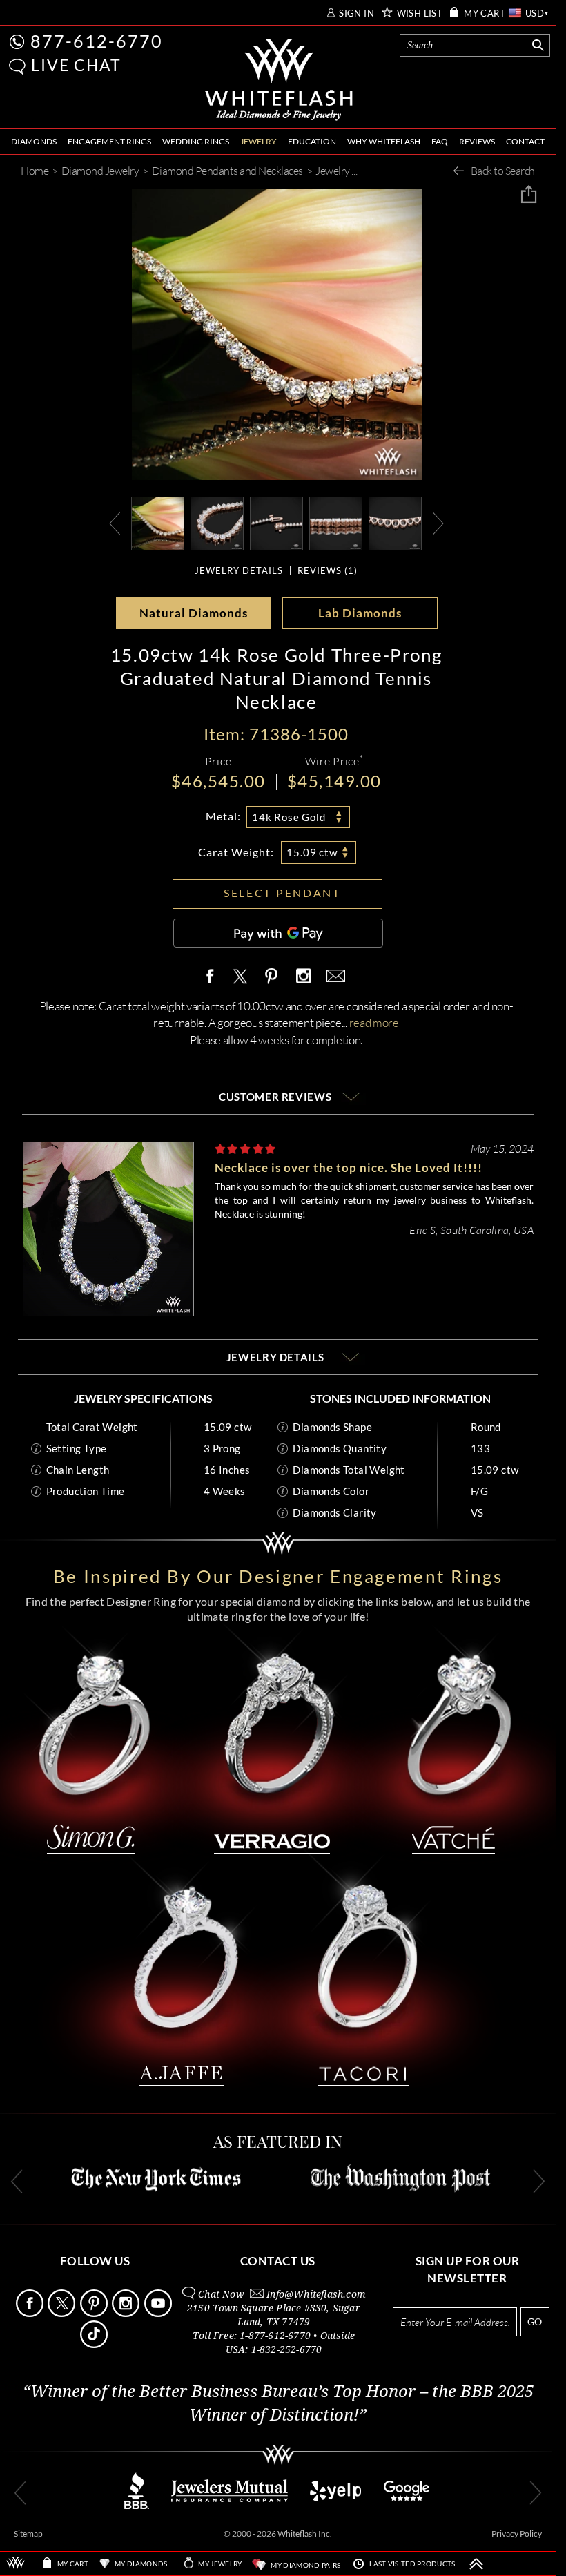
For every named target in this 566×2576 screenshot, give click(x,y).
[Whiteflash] (279, 80)
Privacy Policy (517, 2534)
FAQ (440, 141)
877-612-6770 (97, 41)
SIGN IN (357, 13)
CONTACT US (278, 2261)
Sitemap (28, 2534)
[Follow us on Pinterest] (95, 2313)
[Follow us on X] (62, 2313)
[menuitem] (34, 142)
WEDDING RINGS (196, 141)
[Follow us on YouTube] (159, 2313)
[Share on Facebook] (213, 977)
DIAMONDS (34, 141)
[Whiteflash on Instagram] (303, 977)
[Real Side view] (336, 522)
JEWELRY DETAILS (239, 571)
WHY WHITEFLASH (384, 141)
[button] (17, 67)
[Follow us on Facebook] (31, 2313)
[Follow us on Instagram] (127, 2313)
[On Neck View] (158, 522)
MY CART (485, 13)
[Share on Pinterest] (272, 984)
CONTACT (525, 141)
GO (535, 2322)
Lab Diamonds (360, 613)
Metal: (223, 816)
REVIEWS (477, 141)
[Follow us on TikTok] (95, 2344)
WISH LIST (420, 13)
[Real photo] (217, 522)
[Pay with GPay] (278, 933)
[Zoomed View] (276, 522)
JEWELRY (258, 141)
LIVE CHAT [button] (76, 65)
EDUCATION (312, 141)
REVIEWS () (328, 571)
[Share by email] (333, 977)
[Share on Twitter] (240, 977)
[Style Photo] (395, 522)
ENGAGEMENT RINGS (109, 141)
